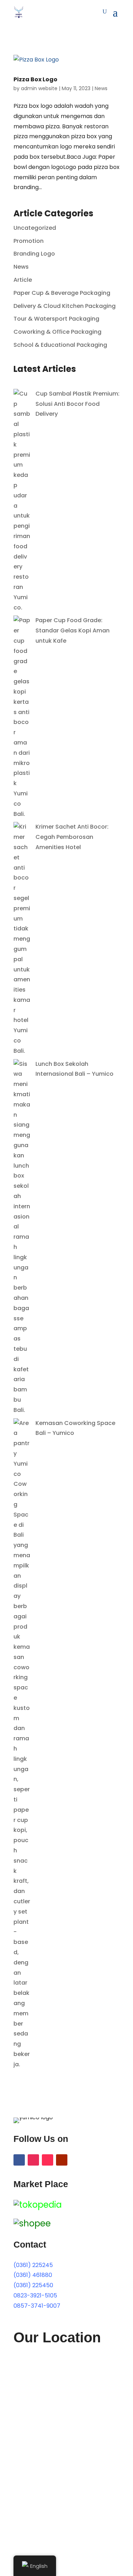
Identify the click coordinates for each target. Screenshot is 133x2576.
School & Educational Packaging (60, 345)
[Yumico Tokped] (38, 2205)
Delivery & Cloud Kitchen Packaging (65, 306)
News (101, 88)
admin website (39, 88)
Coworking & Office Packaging (57, 332)
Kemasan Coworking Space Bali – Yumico (75, 1428)
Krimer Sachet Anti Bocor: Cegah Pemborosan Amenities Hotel (72, 837)
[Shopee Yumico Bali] (32, 2223)
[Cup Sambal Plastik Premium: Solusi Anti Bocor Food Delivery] (22, 608)
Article (23, 280)
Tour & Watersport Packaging (56, 319)
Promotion (29, 241)
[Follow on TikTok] (48, 2160)
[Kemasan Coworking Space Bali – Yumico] (22, 2064)
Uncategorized (35, 228)
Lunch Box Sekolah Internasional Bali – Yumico (74, 1069)
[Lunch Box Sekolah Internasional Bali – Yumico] (22, 1410)
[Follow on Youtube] (62, 2160)
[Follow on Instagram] (33, 2160)
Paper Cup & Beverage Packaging (62, 293)
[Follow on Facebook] (19, 2160)
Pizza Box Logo (35, 79)
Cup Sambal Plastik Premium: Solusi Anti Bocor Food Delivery (77, 404)
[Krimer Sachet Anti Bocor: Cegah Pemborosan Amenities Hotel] (22, 1051)
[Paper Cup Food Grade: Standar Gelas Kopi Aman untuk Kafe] (22, 814)
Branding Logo (34, 254)
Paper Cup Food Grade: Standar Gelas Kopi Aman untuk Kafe (73, 630)
